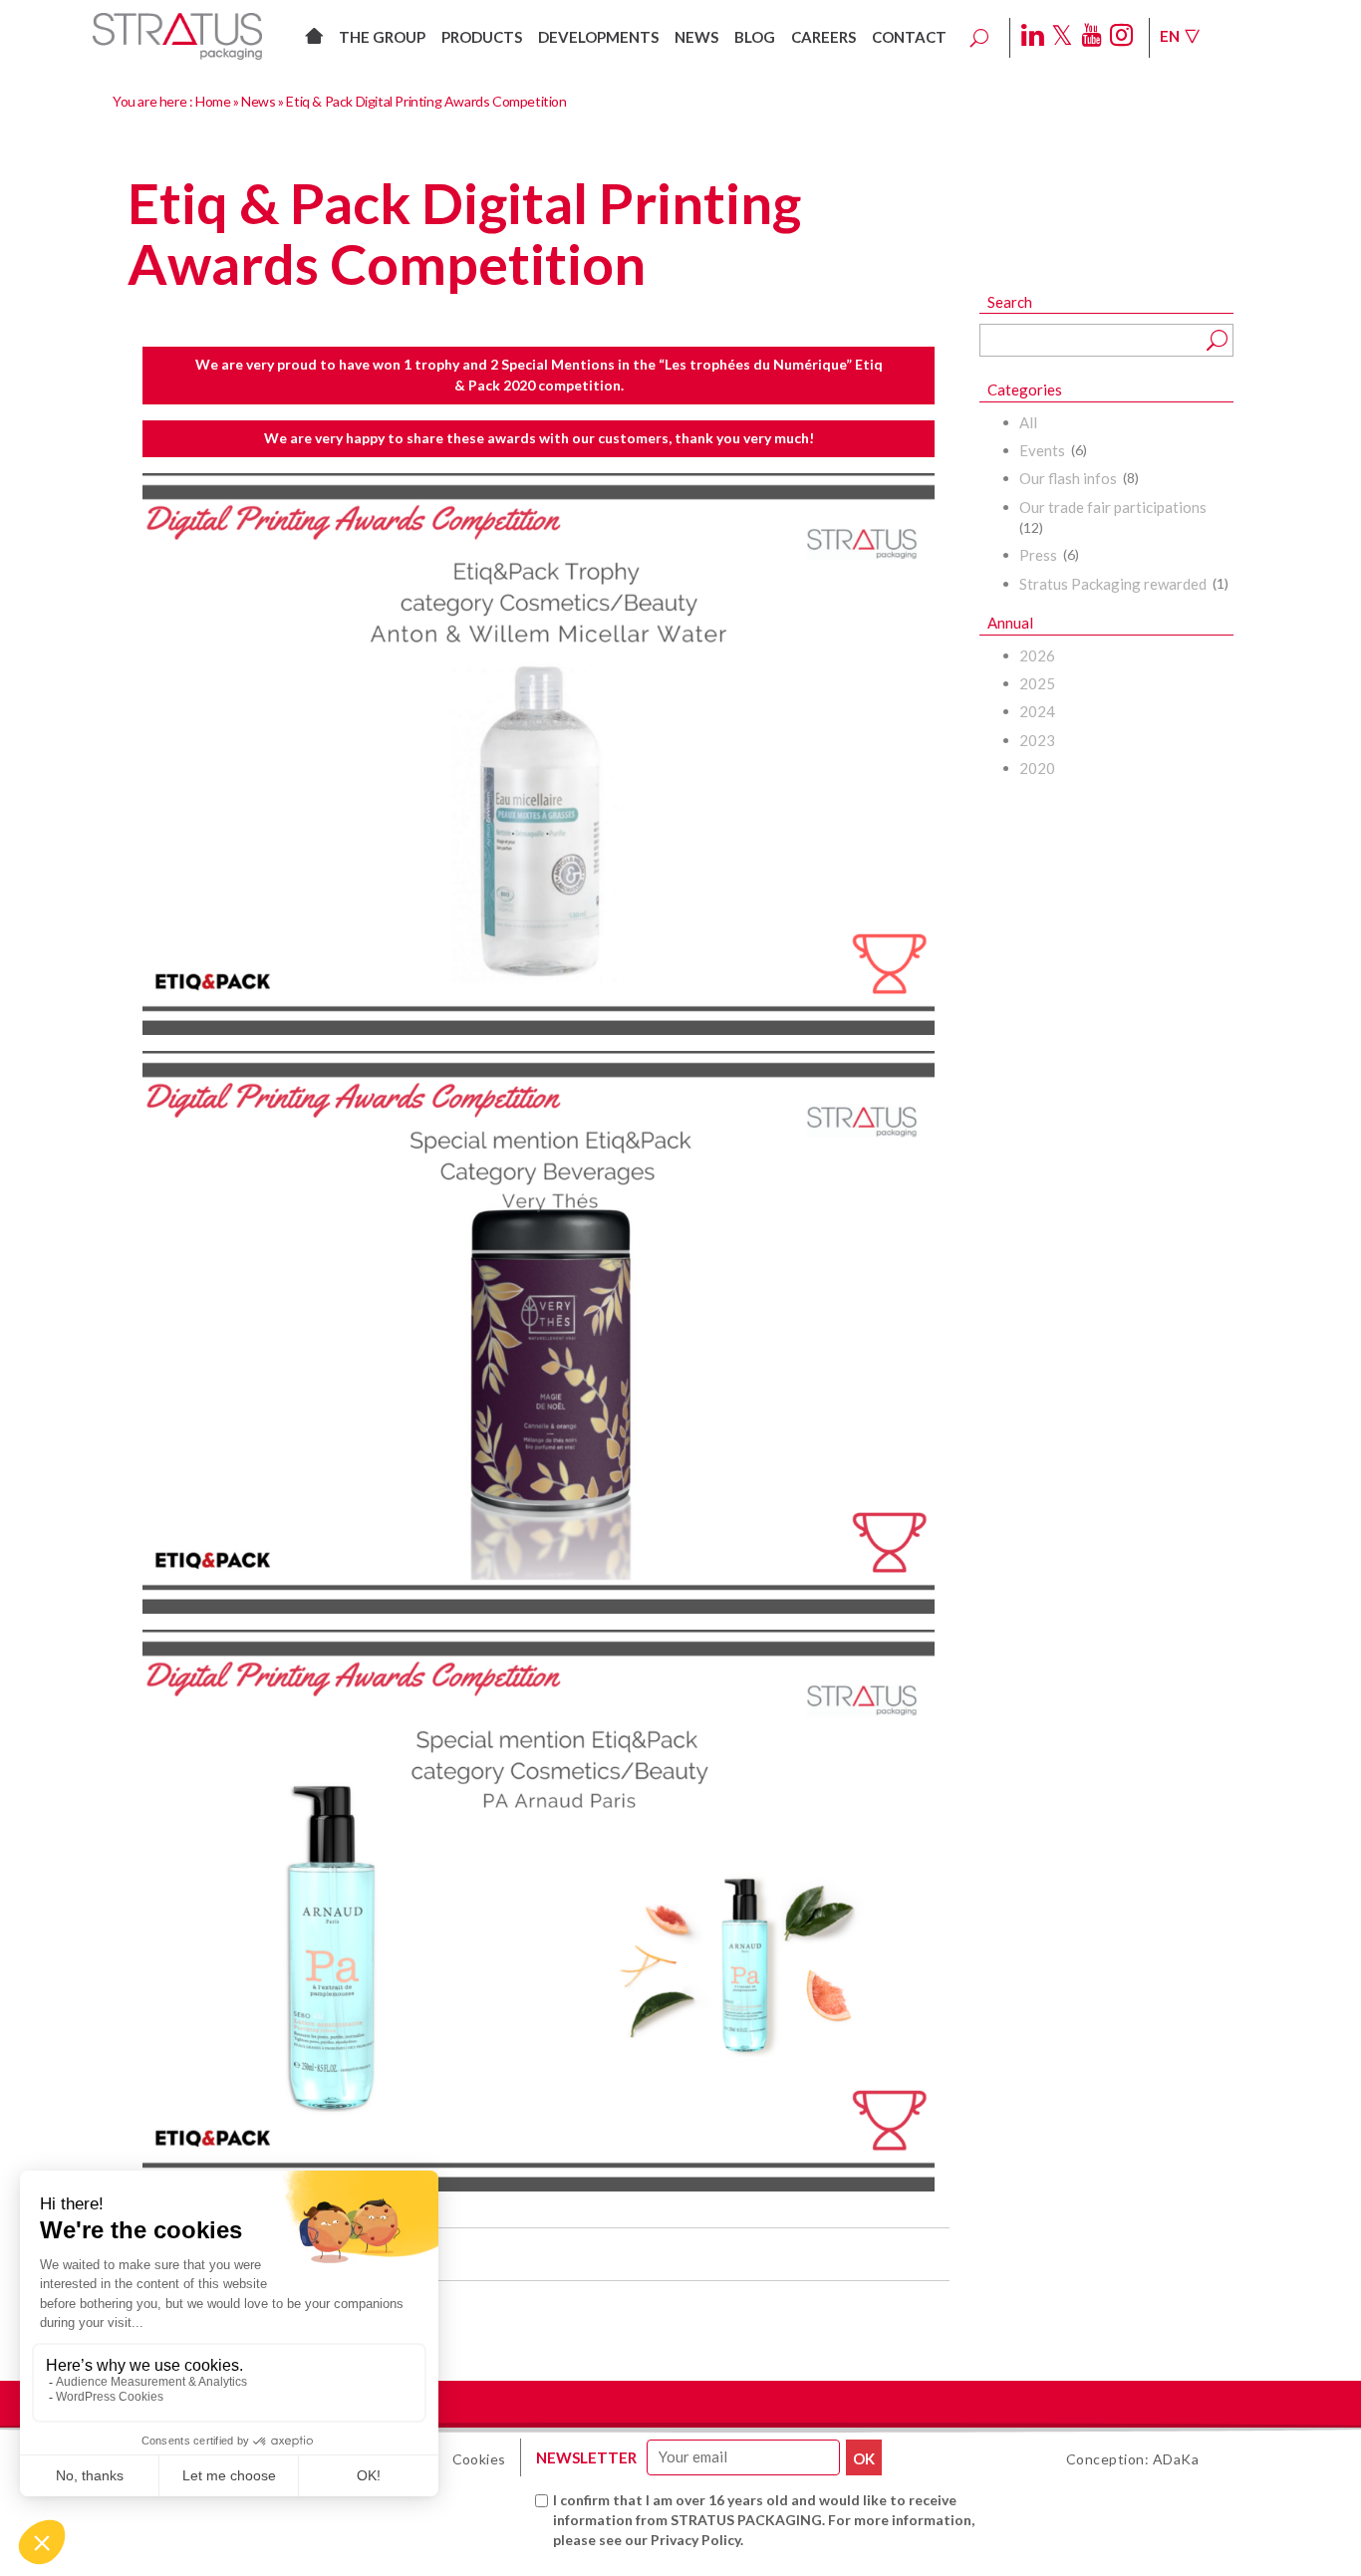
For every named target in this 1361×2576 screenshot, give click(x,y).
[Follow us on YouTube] (1091, 36)
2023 (1037, 740)
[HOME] (314, 31)
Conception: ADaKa (1133, 2459)
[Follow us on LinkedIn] (1033, 36)
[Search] (979, 38)
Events (1042, 450)
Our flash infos (1068, 478)
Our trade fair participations (1113, 507)
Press (1038, 555)
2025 (1037, 683)
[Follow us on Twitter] (1062, 36)
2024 (1037, 711)
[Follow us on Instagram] (1121, 36)
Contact (909, 37)
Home (213, 101)
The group (382, 37)
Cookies (479, 2459)
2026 (1037, 655)
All (1028, 422)
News (696, 37)
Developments (598, 37)
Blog (755, 37)
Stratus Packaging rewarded (1113, 584)
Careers (823, 37)
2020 (1037, 768)
